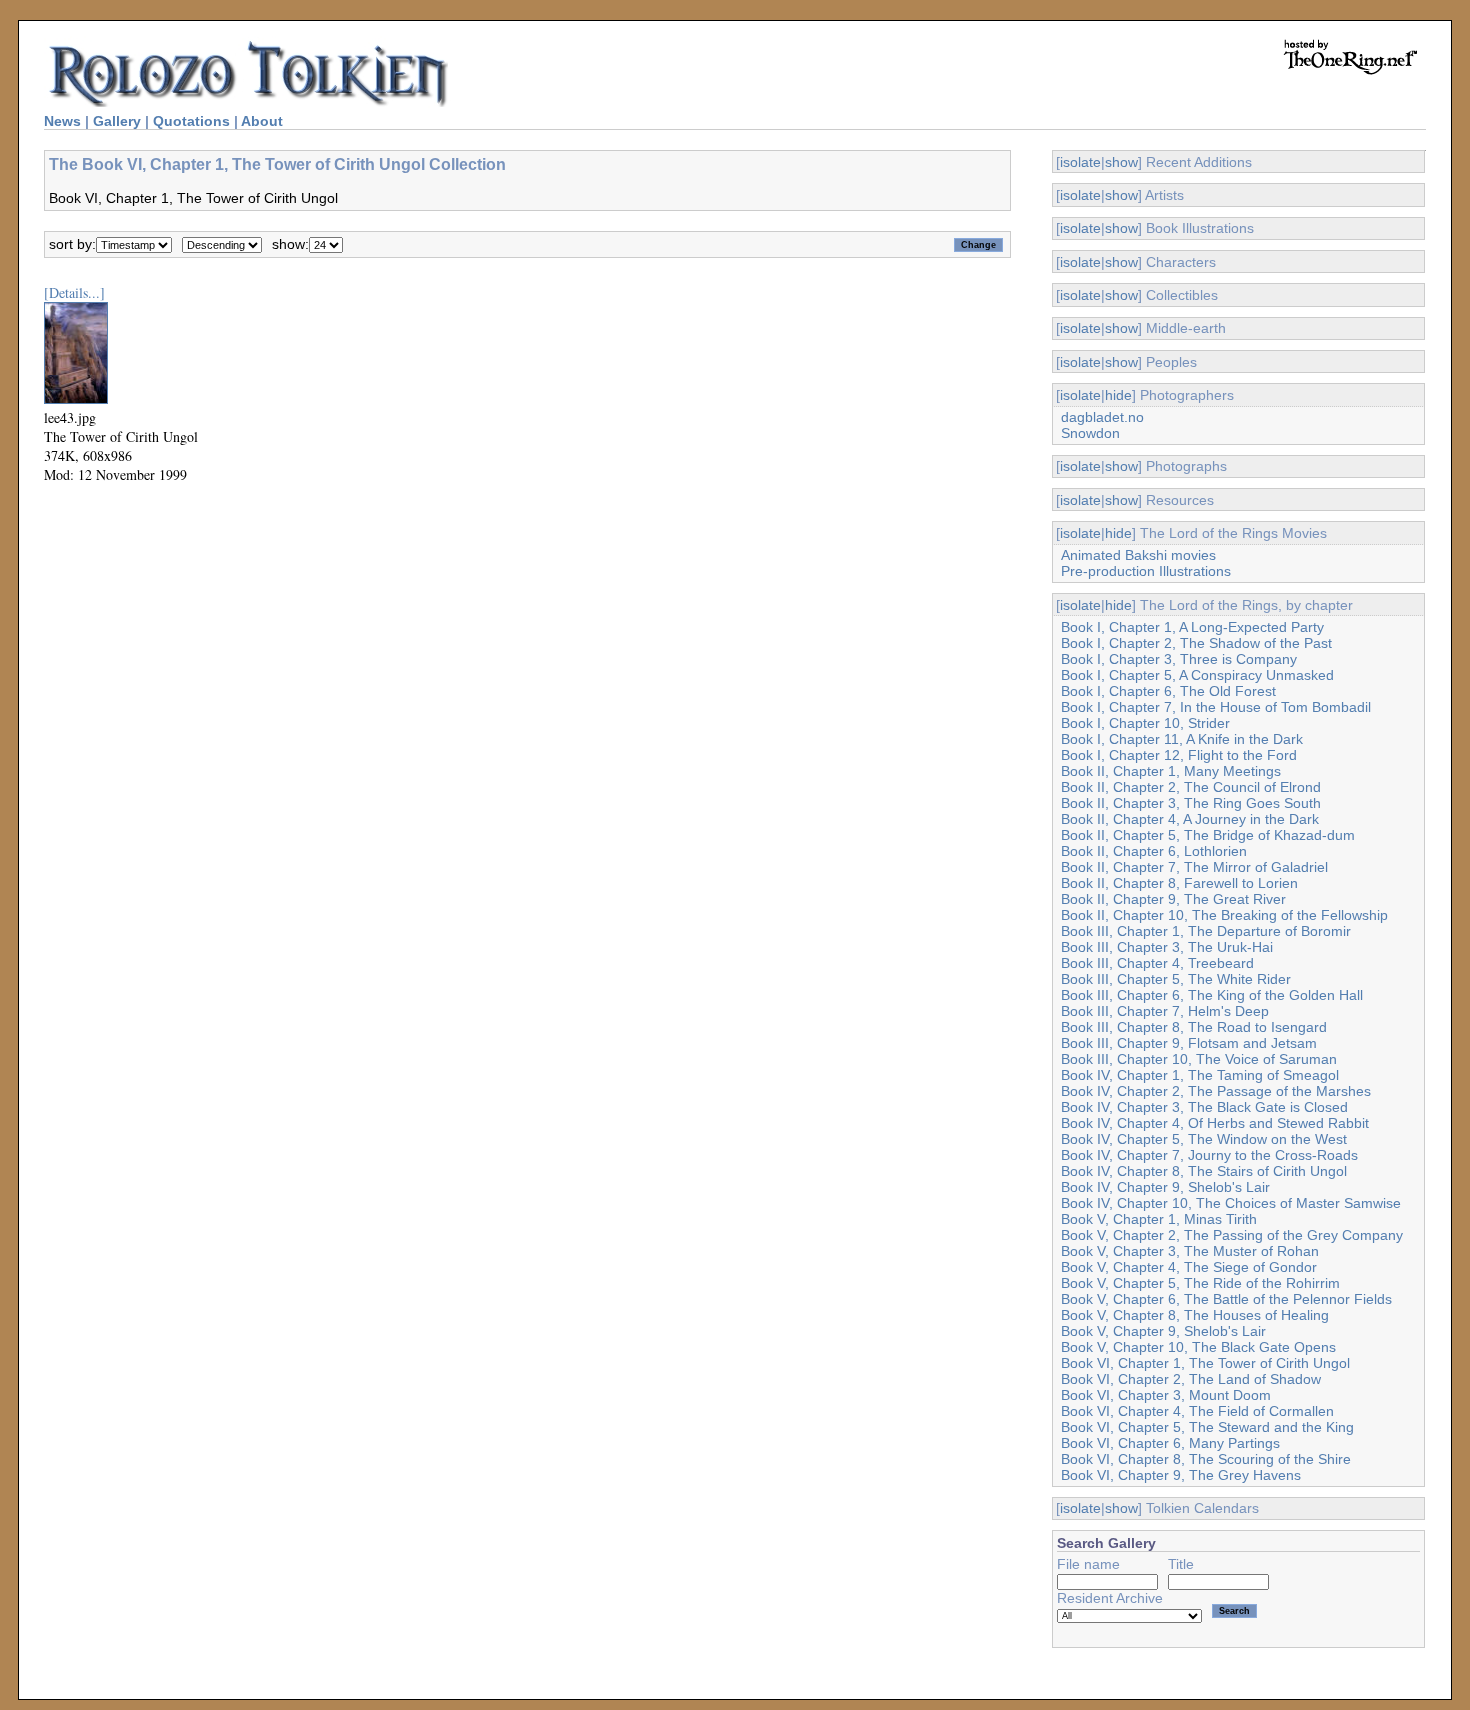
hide (1118, 395)
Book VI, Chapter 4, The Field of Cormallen (1197, 1411)
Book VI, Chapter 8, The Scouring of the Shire (1206, 1459)
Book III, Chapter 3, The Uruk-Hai (1167, 947)
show (1121, 162)
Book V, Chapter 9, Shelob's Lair (1163, 1331)
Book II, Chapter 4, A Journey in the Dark (1190, 819)
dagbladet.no (1102, 417)
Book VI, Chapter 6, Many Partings (1170, 1443)
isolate (1080, 162)
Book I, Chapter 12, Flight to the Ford (1179, 755)
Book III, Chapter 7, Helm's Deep (1165, 1011)
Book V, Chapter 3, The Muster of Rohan (1190, 1251)
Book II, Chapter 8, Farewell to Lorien (1179, 883)
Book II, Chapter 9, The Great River (1173, 899)
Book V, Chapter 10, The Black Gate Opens (1198, 1347)
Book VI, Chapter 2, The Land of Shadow (1191, 1379)
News (62, 121)
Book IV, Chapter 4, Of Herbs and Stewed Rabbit (1215, 1123)
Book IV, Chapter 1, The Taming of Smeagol (1200, 1075)
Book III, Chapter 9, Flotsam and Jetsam (1189, 1043)
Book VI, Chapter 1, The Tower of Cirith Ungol (1205, 1363)
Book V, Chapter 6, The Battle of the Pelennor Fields (1226, 1299)
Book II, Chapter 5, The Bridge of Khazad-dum (1208, 835)
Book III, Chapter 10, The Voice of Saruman (1199, 1059)
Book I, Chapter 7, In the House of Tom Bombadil (1216, 707)
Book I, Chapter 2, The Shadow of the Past (1196, 643)
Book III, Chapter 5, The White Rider (1176, 979)
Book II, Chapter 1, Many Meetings (1171, 771)
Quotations (191, 121)
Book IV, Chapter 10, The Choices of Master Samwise (1231, 1203)
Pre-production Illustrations (1146, 571)
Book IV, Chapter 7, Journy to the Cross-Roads (1209, 1155)
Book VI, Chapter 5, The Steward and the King (1207, 1427)
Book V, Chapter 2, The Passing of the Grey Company (1232, 1235)
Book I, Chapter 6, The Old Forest (1168, 691)
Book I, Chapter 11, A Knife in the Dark (1182, 739)
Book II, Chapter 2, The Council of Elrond (1191, 787)
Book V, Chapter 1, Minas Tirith (1159, 1219)
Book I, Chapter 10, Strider (1145, 723)
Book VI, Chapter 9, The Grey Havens (1181, 1475)
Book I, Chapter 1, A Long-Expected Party (1192, 627)
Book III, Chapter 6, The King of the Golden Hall (1212, 995)
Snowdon (1090, 433)
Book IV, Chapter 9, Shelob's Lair (1165, 1187)
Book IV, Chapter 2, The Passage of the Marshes (1216, 1091)
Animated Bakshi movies (1138, 555)
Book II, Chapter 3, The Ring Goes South (1191, 803)
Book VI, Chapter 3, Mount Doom (1166, 1395)
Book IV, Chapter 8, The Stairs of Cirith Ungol (1204, 1171)
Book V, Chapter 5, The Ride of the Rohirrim (1200, 1283)
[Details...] (74, 292)
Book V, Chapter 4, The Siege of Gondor (1189, 1267)
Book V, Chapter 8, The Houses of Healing (1195, 1315)
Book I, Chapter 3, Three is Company (1179, 659)
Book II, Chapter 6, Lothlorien (1154, 851)
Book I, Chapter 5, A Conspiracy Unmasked (1197, 675)
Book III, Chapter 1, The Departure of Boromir (1206, 931)
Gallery (117, 121)
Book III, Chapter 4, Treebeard (1157, 963)
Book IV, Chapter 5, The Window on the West (1204, 1139)
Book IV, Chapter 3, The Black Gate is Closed (1204, 1107)
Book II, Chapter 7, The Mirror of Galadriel (1194, 867)
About (262, 121)
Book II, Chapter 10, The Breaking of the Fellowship (1224, 915)
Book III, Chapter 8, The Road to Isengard (1194, 1027)
